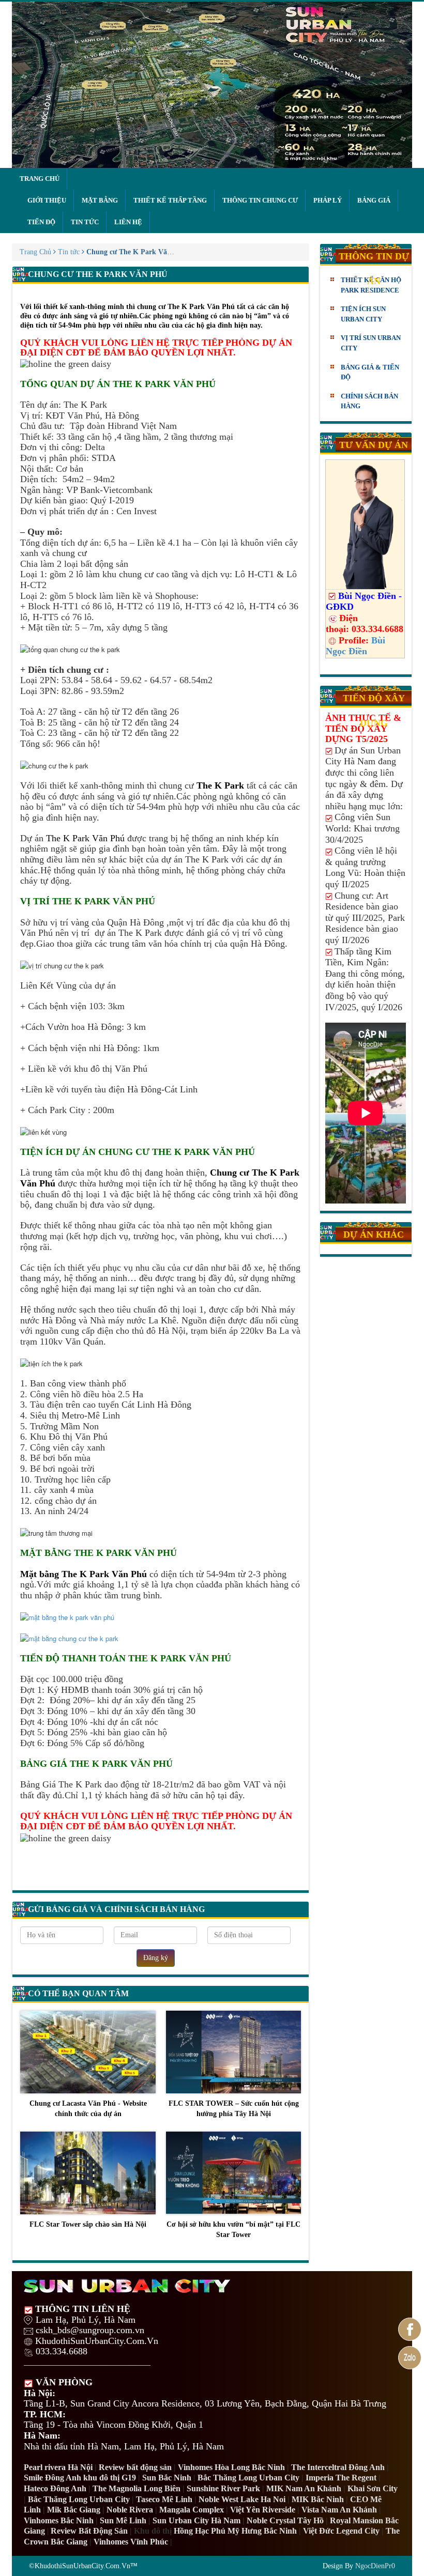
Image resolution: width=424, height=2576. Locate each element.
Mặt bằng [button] (100, 200)
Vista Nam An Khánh (339, 2510)
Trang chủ (40, 179)
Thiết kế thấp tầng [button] (170, 200)
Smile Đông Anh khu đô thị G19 (80, 2478)
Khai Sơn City (373, 2488)
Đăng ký (156, 1958)
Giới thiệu (47, 200)
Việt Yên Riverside (263, 2510)
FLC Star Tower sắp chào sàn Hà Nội (88, 2224)
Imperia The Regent (341, 2478)
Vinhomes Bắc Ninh (59, 2520)
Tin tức (85, 222)
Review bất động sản (135, 2467)
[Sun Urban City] (212, 85)
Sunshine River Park (223, 2488)
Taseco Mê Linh (164, 2499)
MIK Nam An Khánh (304, 2488)
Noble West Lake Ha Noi (242, 2499)
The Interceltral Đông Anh (338, 2467)
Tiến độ (41, 222)
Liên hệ (128, 222)
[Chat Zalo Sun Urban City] (410, 2358)
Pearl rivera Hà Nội (58, 2467)
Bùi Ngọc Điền (355, 646)
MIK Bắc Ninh (318, 2499)
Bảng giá (374, 200)
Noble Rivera (130, 2510)
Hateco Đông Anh (55, 2488)
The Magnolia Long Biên (137, 2488)
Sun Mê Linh (123, 2520)
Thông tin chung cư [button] (260, 200)
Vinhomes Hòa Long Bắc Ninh (231, 2467)
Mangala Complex (192, 2510)
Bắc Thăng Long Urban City (248, 2478)
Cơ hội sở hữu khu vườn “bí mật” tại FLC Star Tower (233, 2230)
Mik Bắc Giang (74, 2510)
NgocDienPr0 (375, 2566)
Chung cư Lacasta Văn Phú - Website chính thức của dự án (88, 2109)
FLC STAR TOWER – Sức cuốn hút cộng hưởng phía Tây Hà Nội (234, 2109)
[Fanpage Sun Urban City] (410, 2329)
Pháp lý (328, 200)
